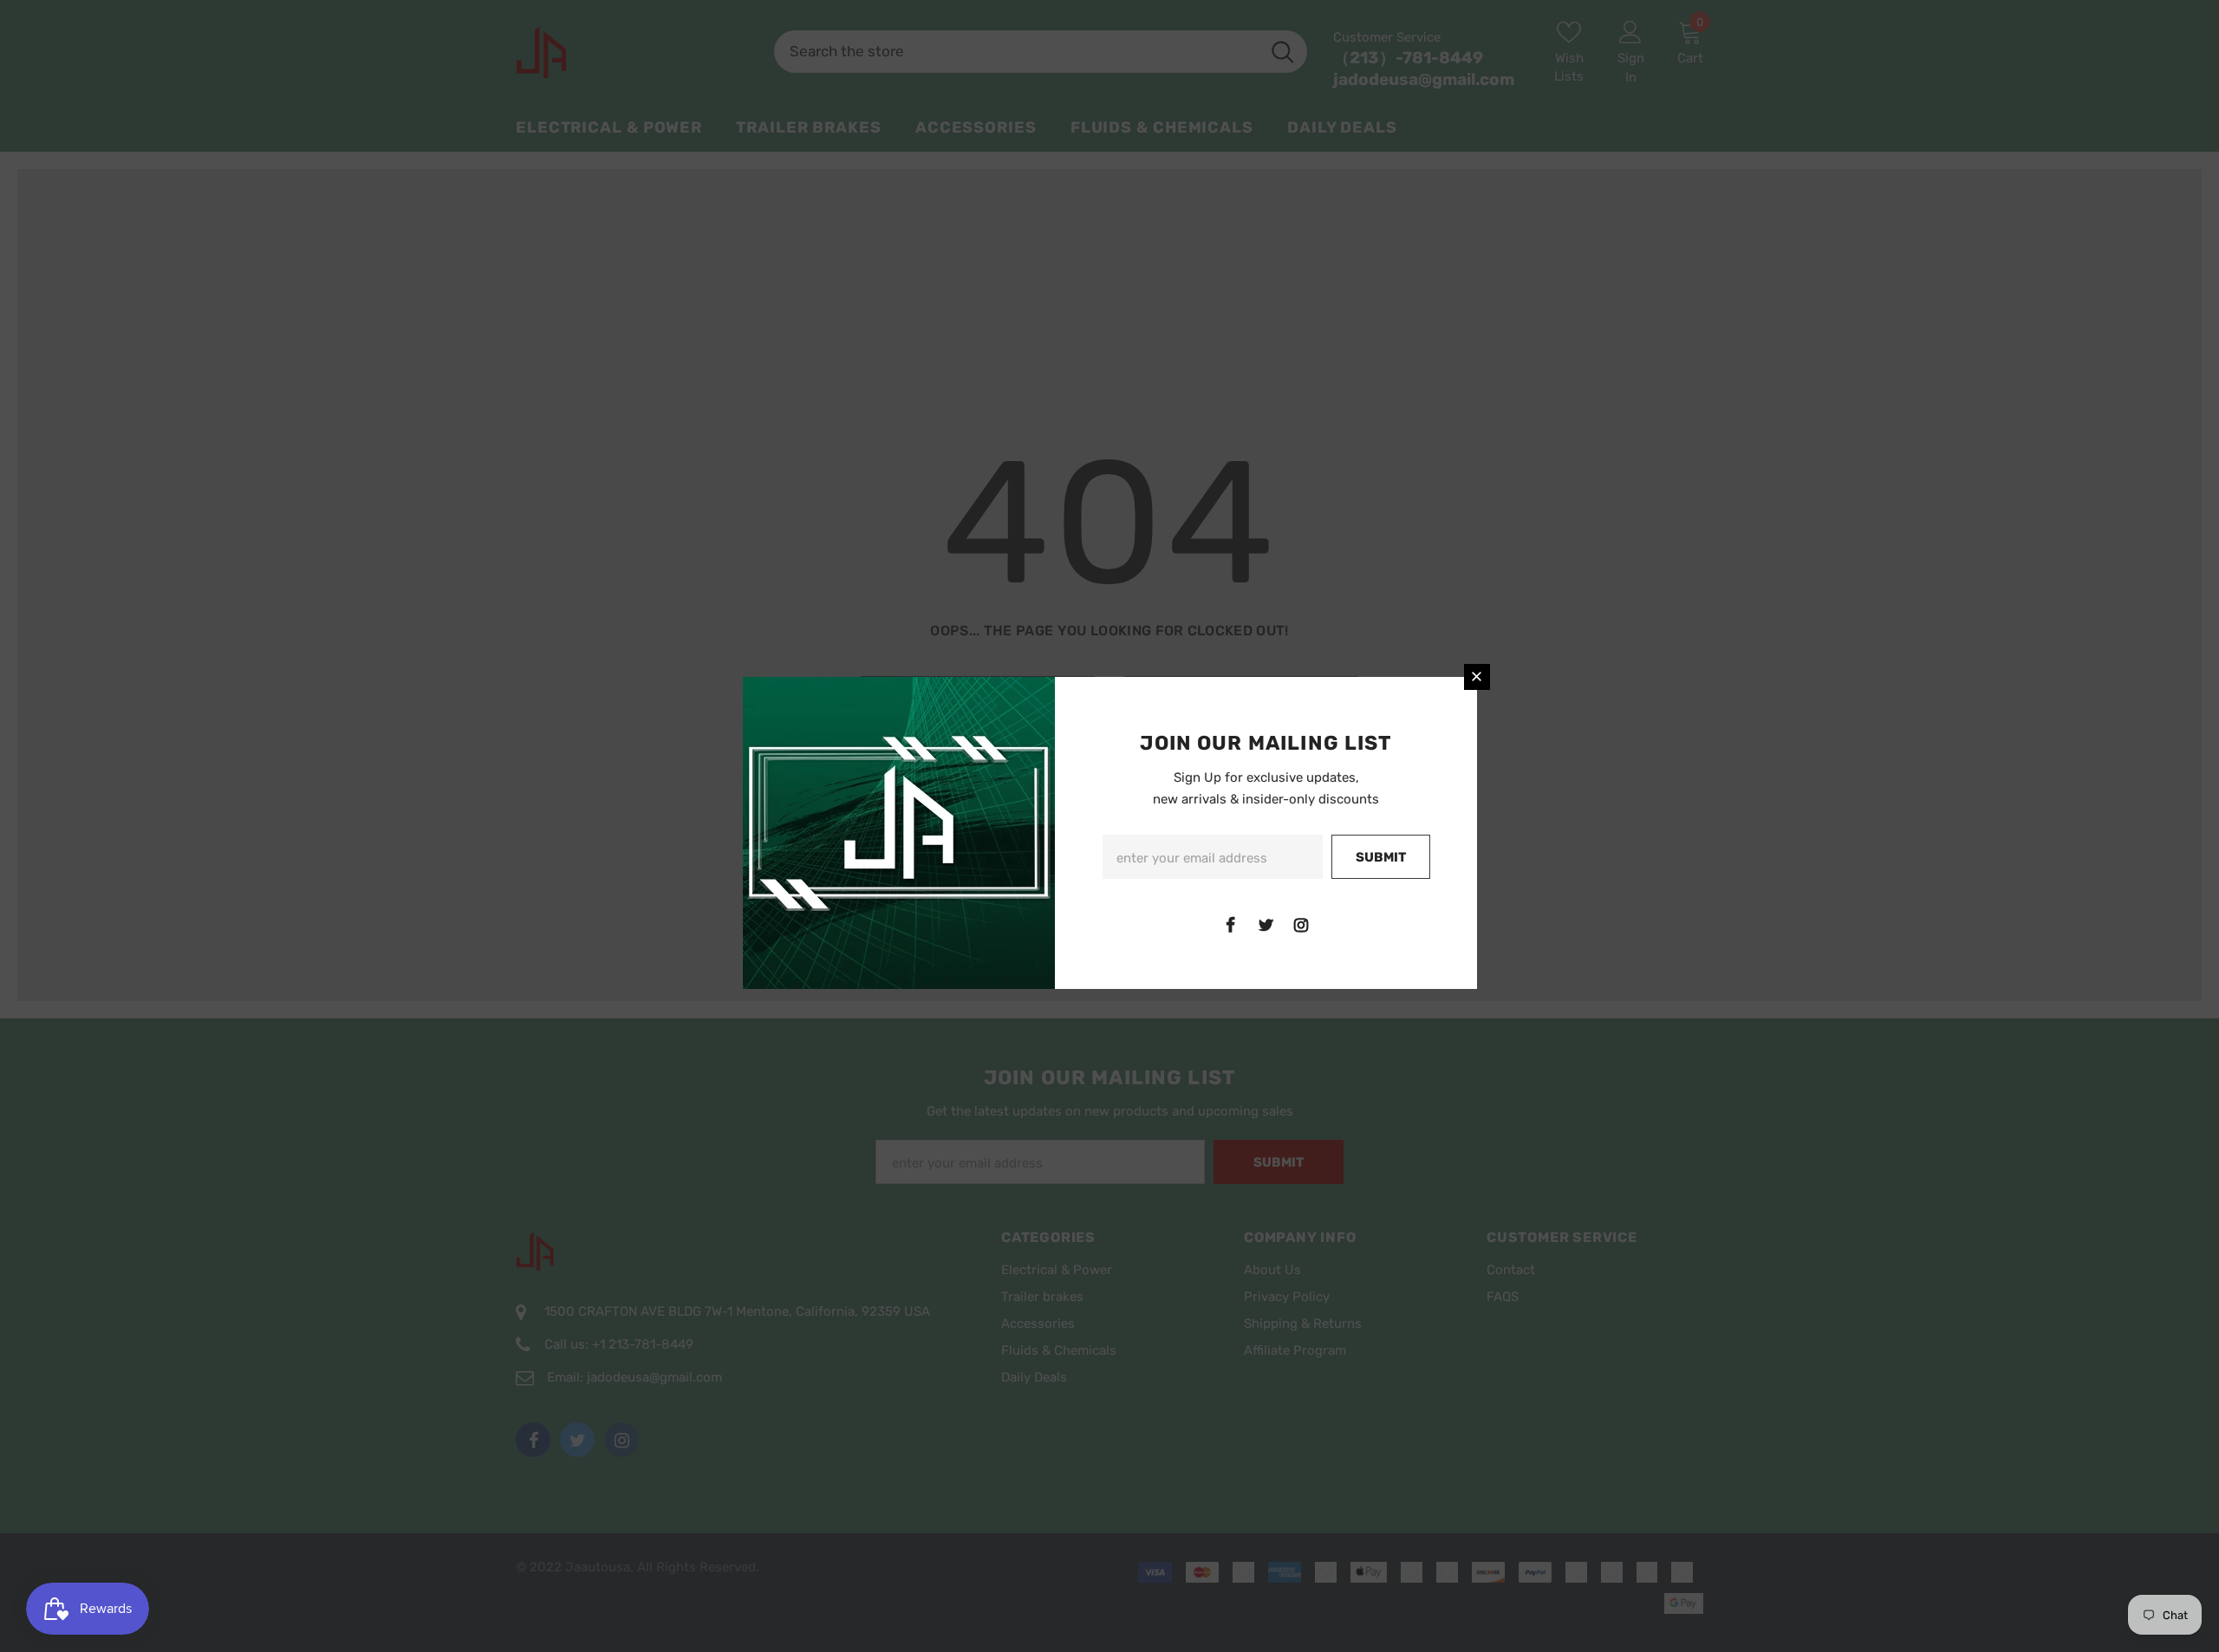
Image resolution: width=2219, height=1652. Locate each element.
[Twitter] (1266, 925)
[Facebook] (1230, 925)
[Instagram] (1301, 925)
